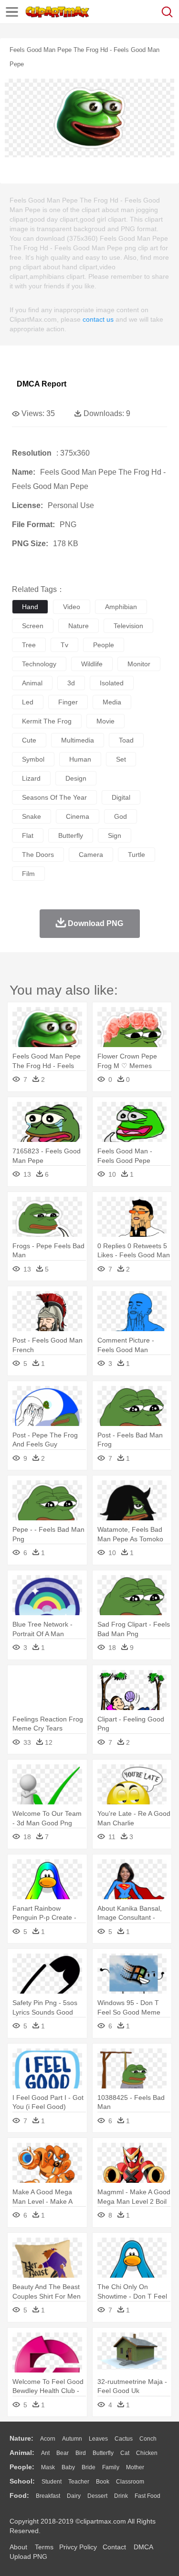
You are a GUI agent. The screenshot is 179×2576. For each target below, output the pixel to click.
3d (71, 683)
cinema (78, 816)
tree (29, 645)
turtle (137, 855)
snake (32, 816)
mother (135, 2467)
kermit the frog (47, 721)
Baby (68, 2467)
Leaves (98, 2439)
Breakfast (48, 2496)
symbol (33, 759)
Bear (63, 2453)
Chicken (147, 2453)
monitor (139, 664)
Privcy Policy (78, 2547)
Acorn (48, 2439)
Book (103, 2482)
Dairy (74, 2496)
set (121, 759)
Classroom (130, 2482)
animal (32, 683)
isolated (112, 683)
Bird (81, 2453)
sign (115, 835)
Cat (125, 2453)
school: (22, 2481)
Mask (48, 2467)
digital (121, 797)
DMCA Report (42, 384)
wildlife (92, 664)
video (72, 607)
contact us (98, 319)
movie (105, 721)
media (112, 702)
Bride (89, 2467)
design (76, 778)
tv (64, 645)
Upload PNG (28, 2556)
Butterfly (103, 2453)
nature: (21, 2438)
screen (33, 626)
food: (19, 2495)
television (128, 626)
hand (30, 607)
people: (22, 2467)
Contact (114, 2547)
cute (29, 740)
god (121, 816)
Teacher (79, 2482)
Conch (148, 2439)
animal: (22, 2453)
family (111, 2467)
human (80, 759)
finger (68, 702)
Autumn (72, 2439)
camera (91, 855)
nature (79, 626)
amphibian (121, 607)
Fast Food (147, 2496)
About (18, 2547)
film (28, 874)
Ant (45, 2453)
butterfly (71, 835)
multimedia (78, 740)
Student (52, 2482)
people (104, 645)
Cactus (124, 2439)
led (28, 702)
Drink (121, 2496)
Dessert (97, 2496)
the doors (38, 855)
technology (39, 664)
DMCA (143, 2547)
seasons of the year (54, 797)
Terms (44, 2547)
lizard (31, 778)
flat (28, 835)
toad (126, 740)
